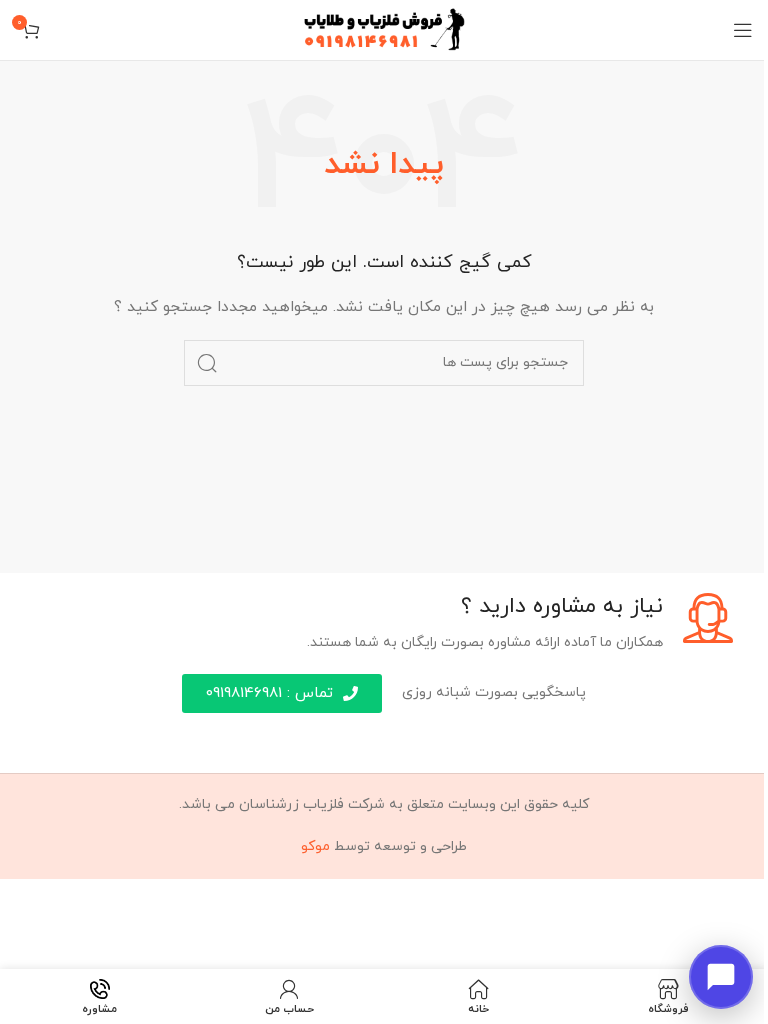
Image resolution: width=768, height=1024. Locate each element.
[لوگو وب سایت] (384, 28)
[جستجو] (207, 363)
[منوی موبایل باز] (743, 30)
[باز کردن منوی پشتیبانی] (721, 977)
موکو (315, 846)
